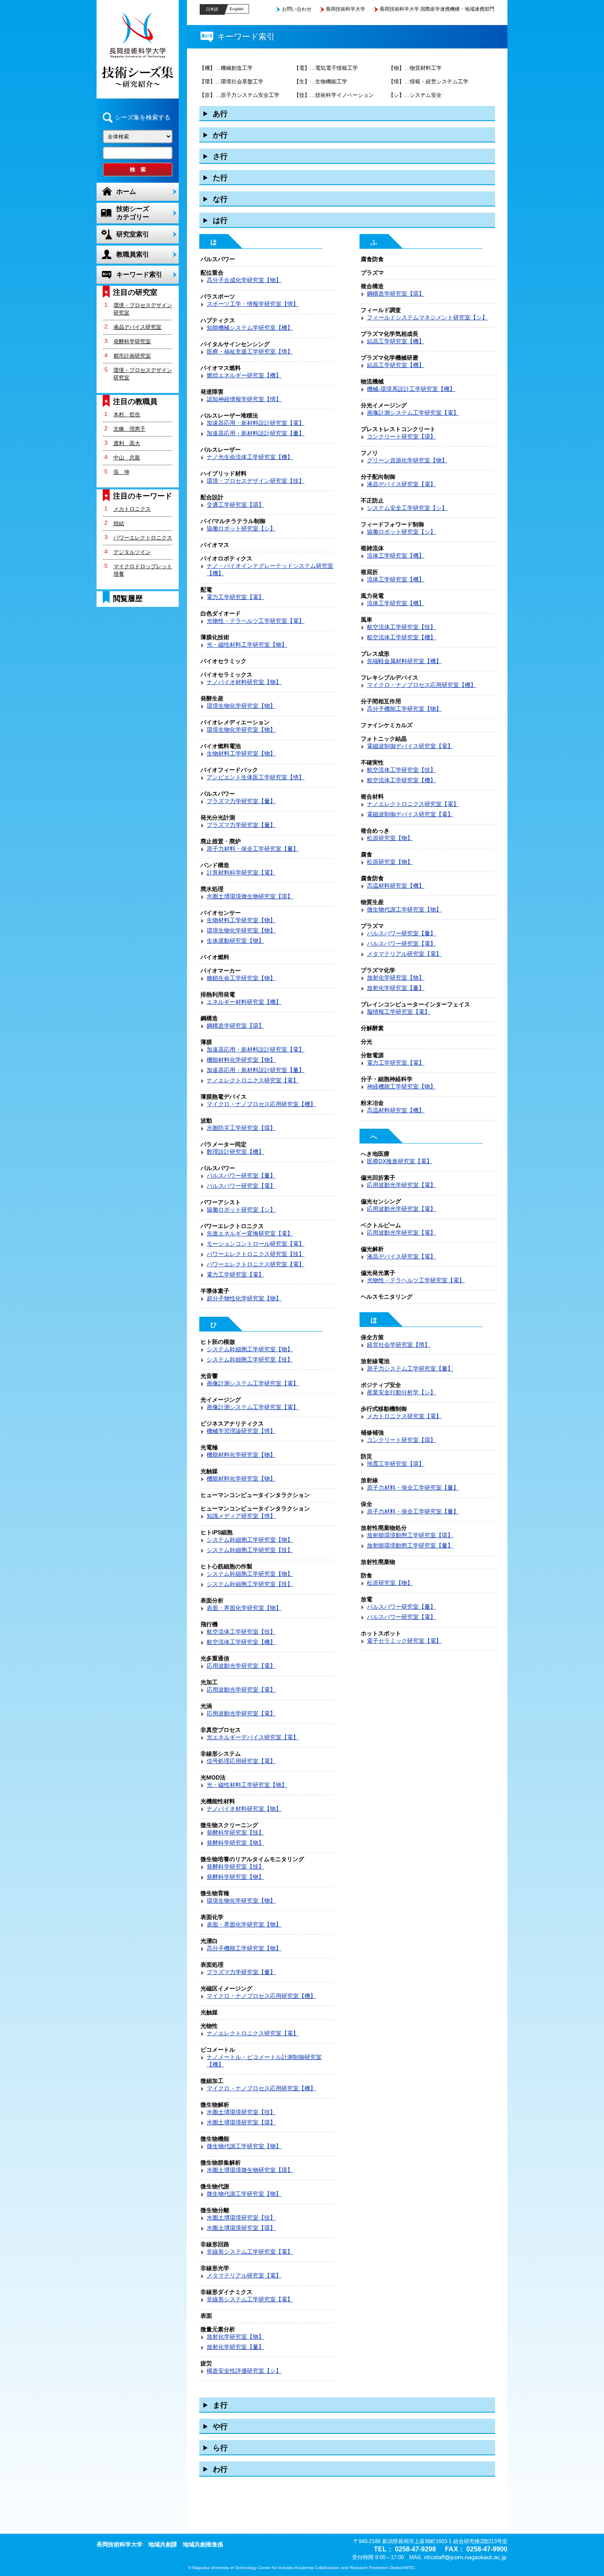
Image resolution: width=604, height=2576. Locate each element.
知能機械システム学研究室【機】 (250, 328)
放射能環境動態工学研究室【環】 (410, 1535)
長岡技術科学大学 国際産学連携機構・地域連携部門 (437, 9)
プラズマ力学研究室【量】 (241, 801)
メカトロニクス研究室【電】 (404, 1416)
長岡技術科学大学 (346, 9)
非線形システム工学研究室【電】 (250, 2252)
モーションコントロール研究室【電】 (256, 1244)
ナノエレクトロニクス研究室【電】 (253, 1080)
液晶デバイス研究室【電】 (401, 484)
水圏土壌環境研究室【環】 (241, 2122)
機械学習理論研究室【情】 (241, 1431)
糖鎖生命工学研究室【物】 (241, 978)
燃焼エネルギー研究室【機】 (244, 375)
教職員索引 (133, 254)
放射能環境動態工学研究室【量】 (410, 1545)
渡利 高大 (127, 443)
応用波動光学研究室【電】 (241, 1666)
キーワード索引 (139, 274)
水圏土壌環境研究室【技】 (241, 2112)
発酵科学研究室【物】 (235, 1843)
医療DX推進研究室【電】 (400, 1161)
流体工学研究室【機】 (396, 556)
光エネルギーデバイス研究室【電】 (253, 1737)
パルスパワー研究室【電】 (241, 1186)
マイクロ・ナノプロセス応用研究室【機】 (261, 1104)
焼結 (119, 523)
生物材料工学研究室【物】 (241, 753)
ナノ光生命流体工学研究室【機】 (250, 457)
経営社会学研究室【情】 (399, 1345)
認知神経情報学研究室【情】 (244, 399)
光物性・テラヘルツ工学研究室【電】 (256, 621)
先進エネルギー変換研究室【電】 (250, 1233)
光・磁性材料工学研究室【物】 (247, 645)
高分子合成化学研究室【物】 (244, 280)
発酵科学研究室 (132, 341)
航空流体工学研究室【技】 (241, 1632)
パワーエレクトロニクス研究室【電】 (256, 1264)
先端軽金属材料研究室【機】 (404, 661)
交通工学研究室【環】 (235, 505)
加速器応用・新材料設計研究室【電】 (256, 423)
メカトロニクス (132, 509)
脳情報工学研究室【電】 (399, 1012)
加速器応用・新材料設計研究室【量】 (256, 433)
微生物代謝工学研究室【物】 (244, 2146)
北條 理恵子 (129, 429)
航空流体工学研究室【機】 (241, 1642)
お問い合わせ (297, 9)
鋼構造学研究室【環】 (235, 1026)
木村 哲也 (127, 414)
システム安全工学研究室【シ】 (407, 508)
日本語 (212, 9)
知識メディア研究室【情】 (241, 1516)
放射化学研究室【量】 (235, 2347)
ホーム (126, 192)
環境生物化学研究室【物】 (241, 706)
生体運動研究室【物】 (235, 941)
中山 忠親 (127, 458)
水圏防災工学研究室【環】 (241, 1128)
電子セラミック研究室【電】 (404, 1641)
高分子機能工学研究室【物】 (244, 1948)
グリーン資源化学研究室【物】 (407, 460)
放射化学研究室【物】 (235, 2337)
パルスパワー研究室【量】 (241, 1176)
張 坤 (121, 472)
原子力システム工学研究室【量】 (410, 1368)
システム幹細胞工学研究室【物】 (250, 1349)
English (237, 9)
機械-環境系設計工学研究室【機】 (411, 389)
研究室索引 (133, 234)
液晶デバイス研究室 (137, 327)
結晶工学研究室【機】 (396, 341)
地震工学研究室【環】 (396, 1464)
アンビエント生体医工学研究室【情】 (256, 777)
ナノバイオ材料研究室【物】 (244, 682)
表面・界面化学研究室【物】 (244, 1608)
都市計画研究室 (132, 356)
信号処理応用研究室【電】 (241, 1761)
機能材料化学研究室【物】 (241, 1060)
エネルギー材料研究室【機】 (244, 1002)
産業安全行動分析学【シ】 (401, 1392)
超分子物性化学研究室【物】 (244, 1298)
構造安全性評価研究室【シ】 (244, 2371)
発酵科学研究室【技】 (235, 1832)
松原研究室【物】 (390, 838)
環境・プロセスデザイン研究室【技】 (256, 481)
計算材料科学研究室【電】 (241, 872)
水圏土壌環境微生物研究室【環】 (250, 896)
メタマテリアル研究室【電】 (244, 2275)
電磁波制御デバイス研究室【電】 (410, 746)
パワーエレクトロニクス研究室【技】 (256, 1254)
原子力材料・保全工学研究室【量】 (253, 849)
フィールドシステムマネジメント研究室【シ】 (427, 317)
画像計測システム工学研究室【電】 (253, 1383)
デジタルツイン (132, 552)
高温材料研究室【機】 (396, 886)
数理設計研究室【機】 (235, 1152)
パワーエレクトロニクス (143, 538)
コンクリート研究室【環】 (401, 436)
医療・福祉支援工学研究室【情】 (250, 351)
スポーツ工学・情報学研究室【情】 (253, 304)
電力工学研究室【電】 (235, 597)
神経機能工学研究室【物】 (401, 1086)
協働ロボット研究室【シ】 (241, 528)
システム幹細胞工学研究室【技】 (250, 1359)
